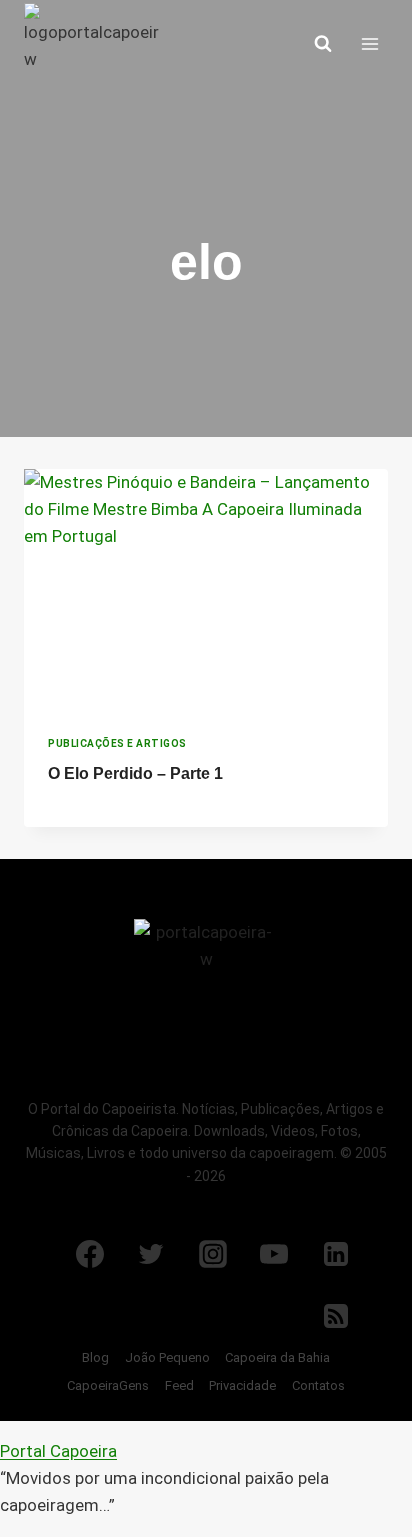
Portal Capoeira (58, 1451)
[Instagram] (213, 1254)
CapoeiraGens (108, 1385)
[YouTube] (274, 1254)
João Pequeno (167, 1357)
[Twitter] (151, 1254)
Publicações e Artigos (117, 743)
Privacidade (242, 1385)
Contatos (318, 1385)
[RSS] (336, 1316)
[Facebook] (90, 1254)
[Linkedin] (336, 1254)
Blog (95, 1357)
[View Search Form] (323, 44)
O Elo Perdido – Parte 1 (135, 773)
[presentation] (206, 590)
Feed (179, 1385)
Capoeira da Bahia (277, 1357)
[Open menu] (369, 43)
